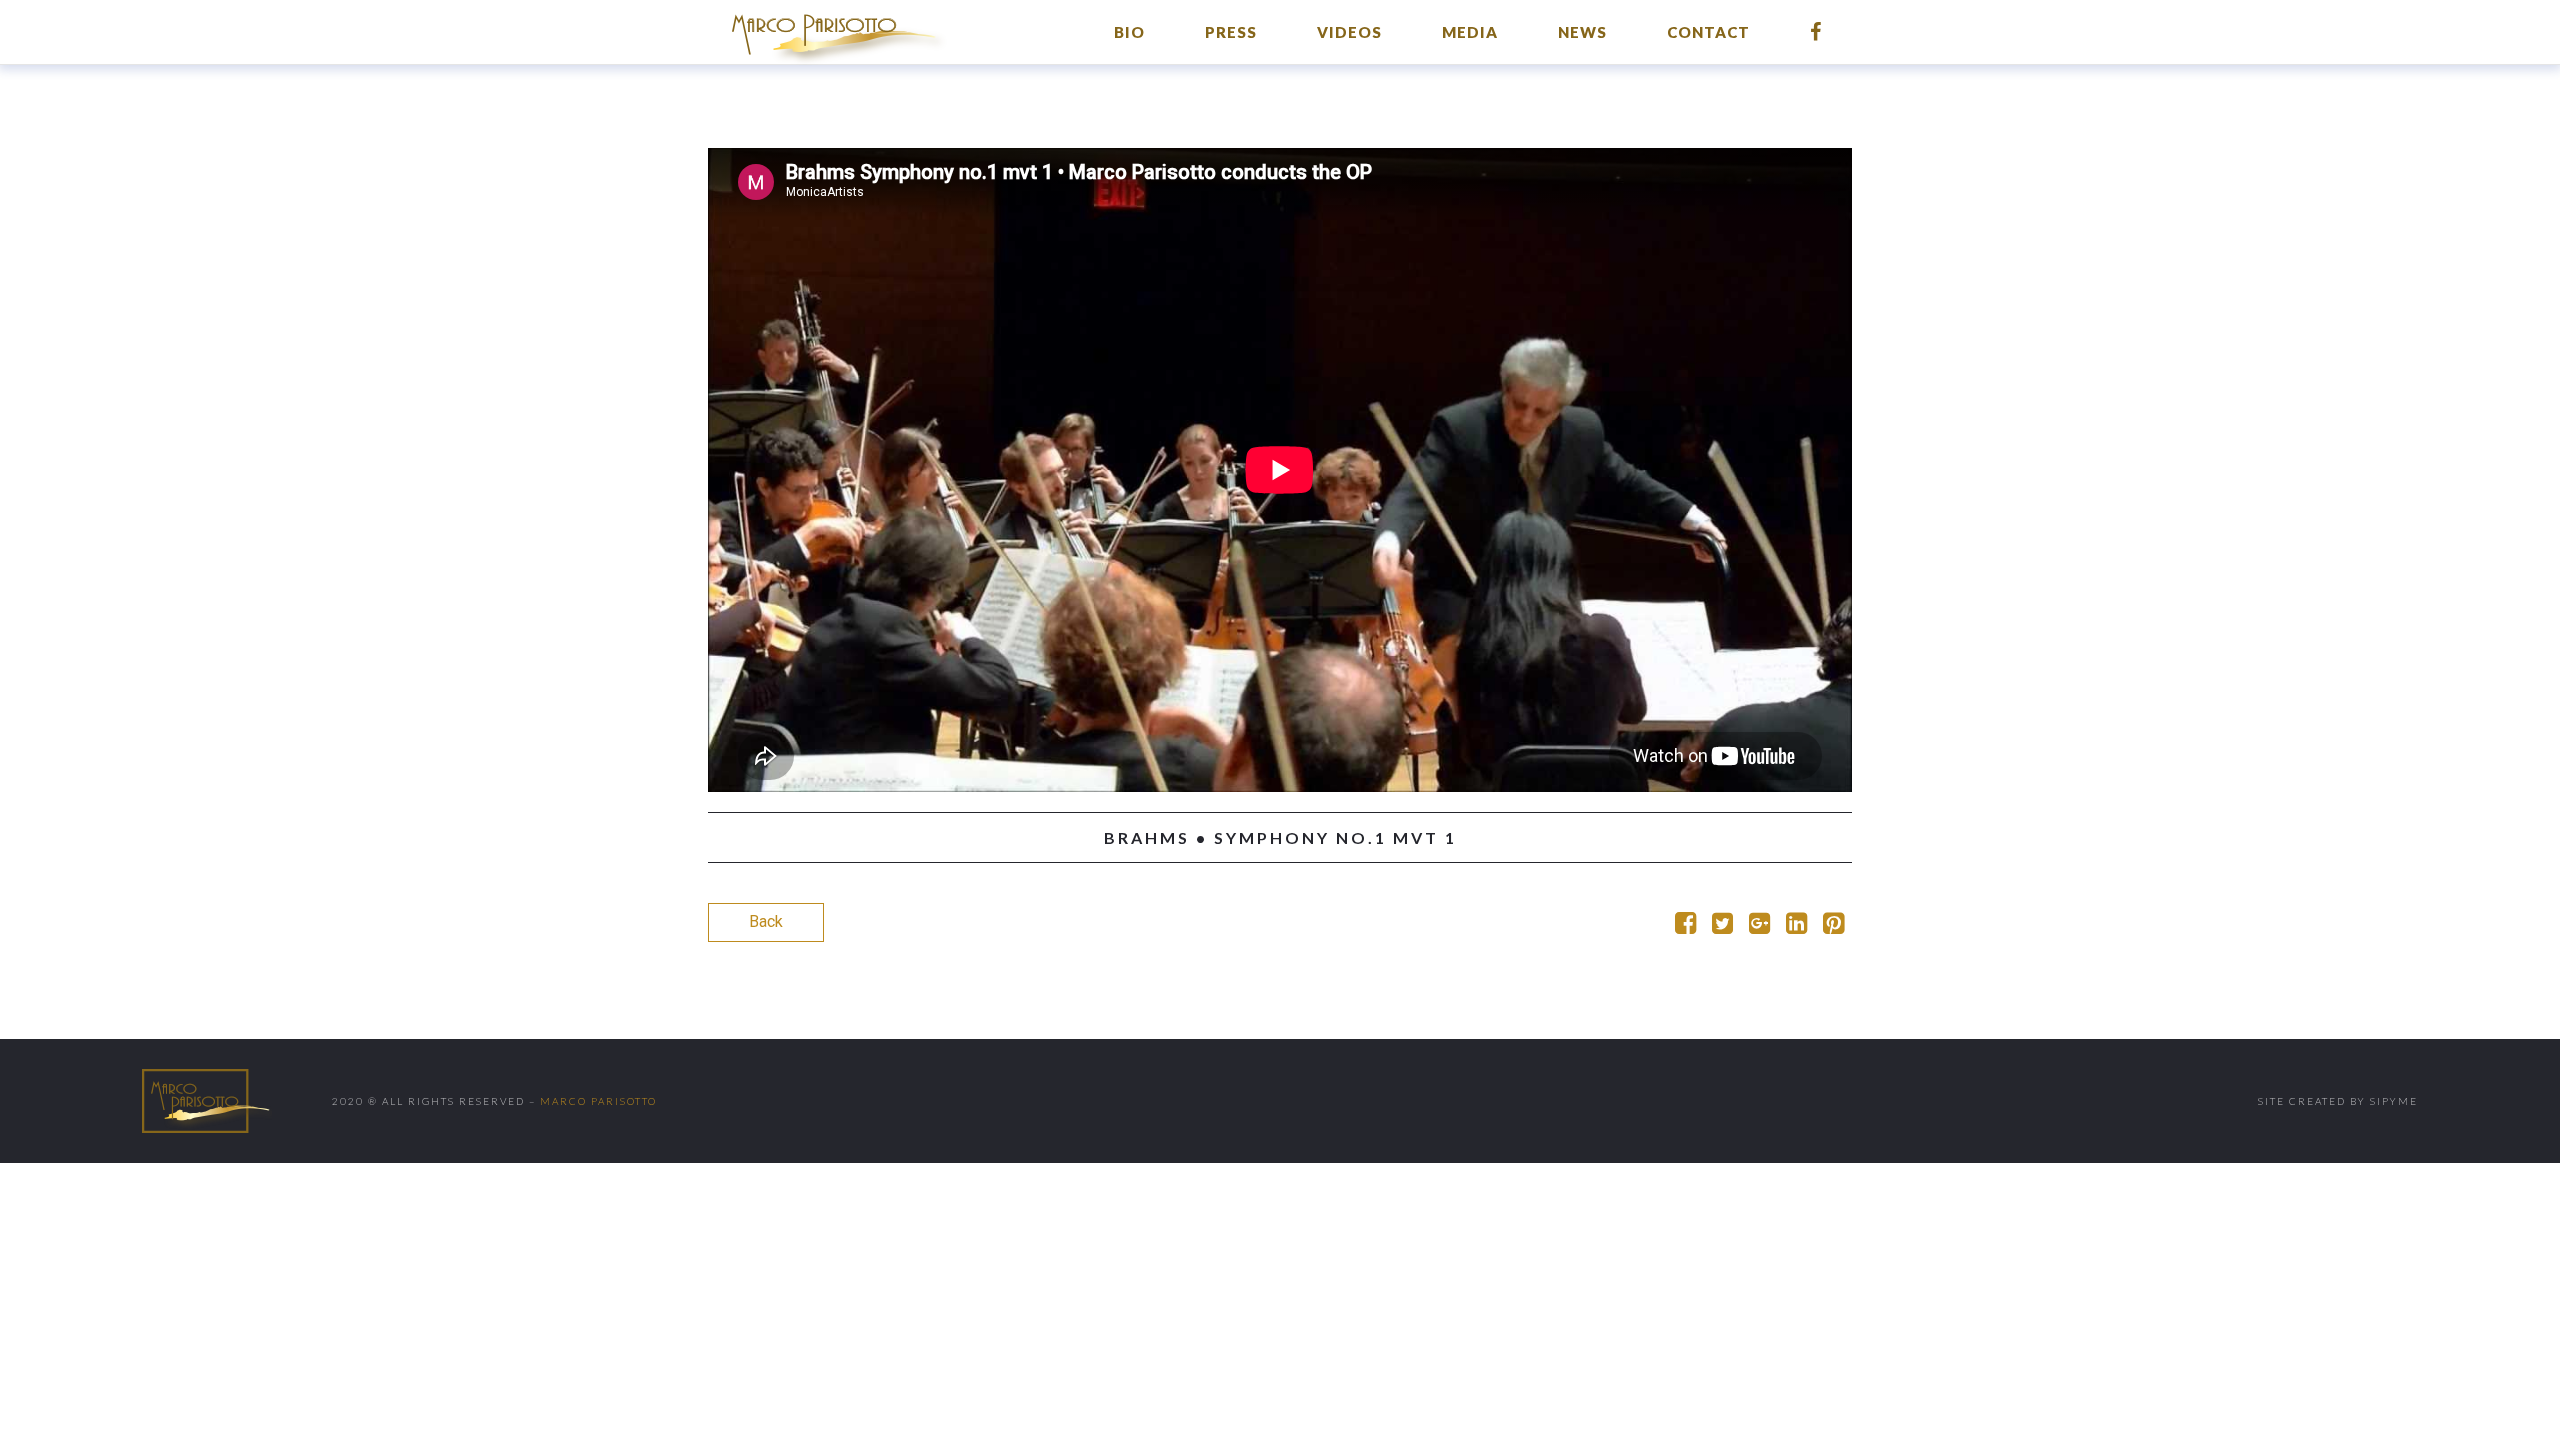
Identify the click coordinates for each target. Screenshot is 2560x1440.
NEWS (1582, 32)
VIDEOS (1349, 32)
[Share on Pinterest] (1833, 926)
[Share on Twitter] (1722, 926)
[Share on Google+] (1759, 926)
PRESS (1231, 32)
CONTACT (1708, 32)
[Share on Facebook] (1685, 926)
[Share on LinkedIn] (1796, 926)
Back (766, 921)
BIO (1129, 32)
